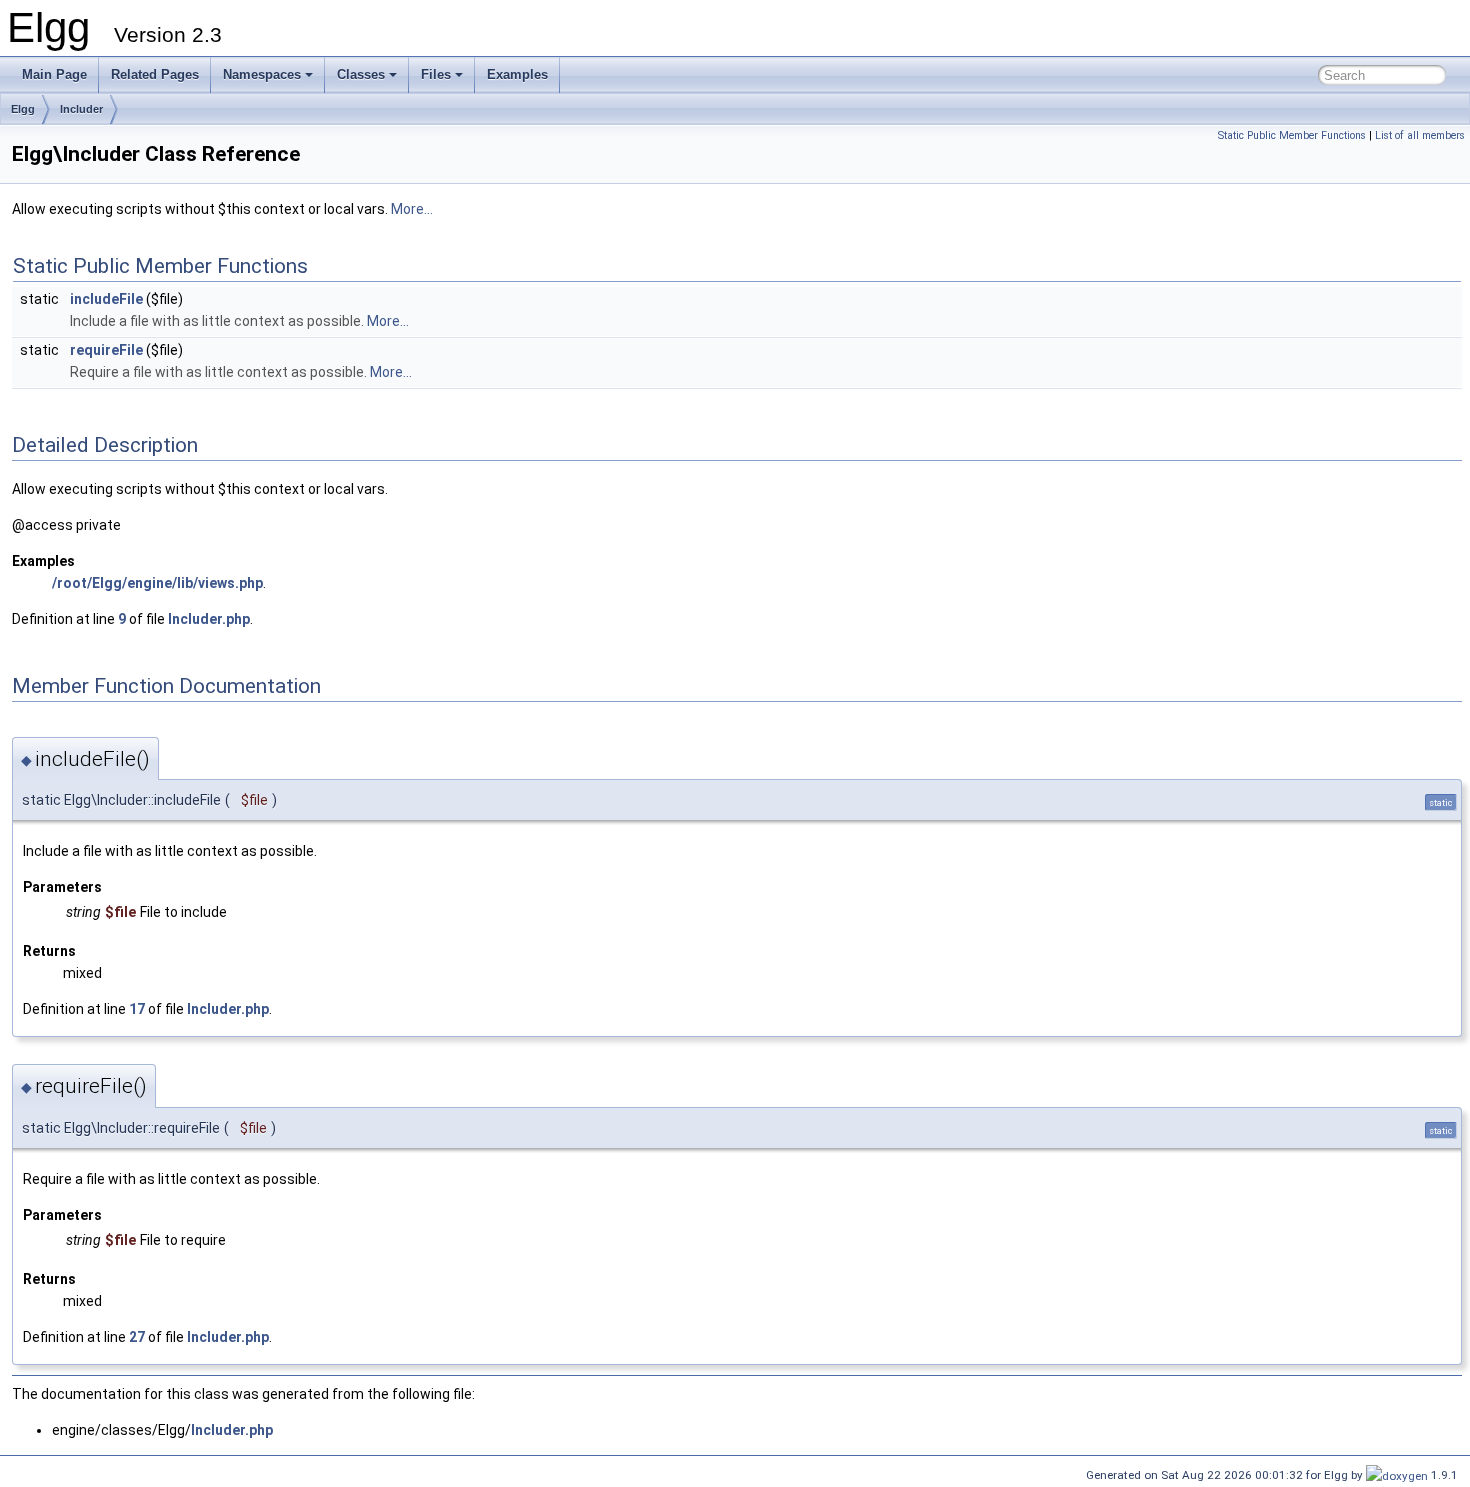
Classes (361, 74)
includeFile (106, 299)
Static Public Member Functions (1292, 135)
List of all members (1420, 135)
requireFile (106, 350)
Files (436, 74)
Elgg (23, 109)
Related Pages (155, 74)
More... (412, 209)
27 (137, 1337)
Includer (81, 109)
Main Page (54, 74)
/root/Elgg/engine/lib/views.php (157, 583)
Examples (517, 74)
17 (137, 1009)
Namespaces (262, 74)
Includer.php (209, 619)
